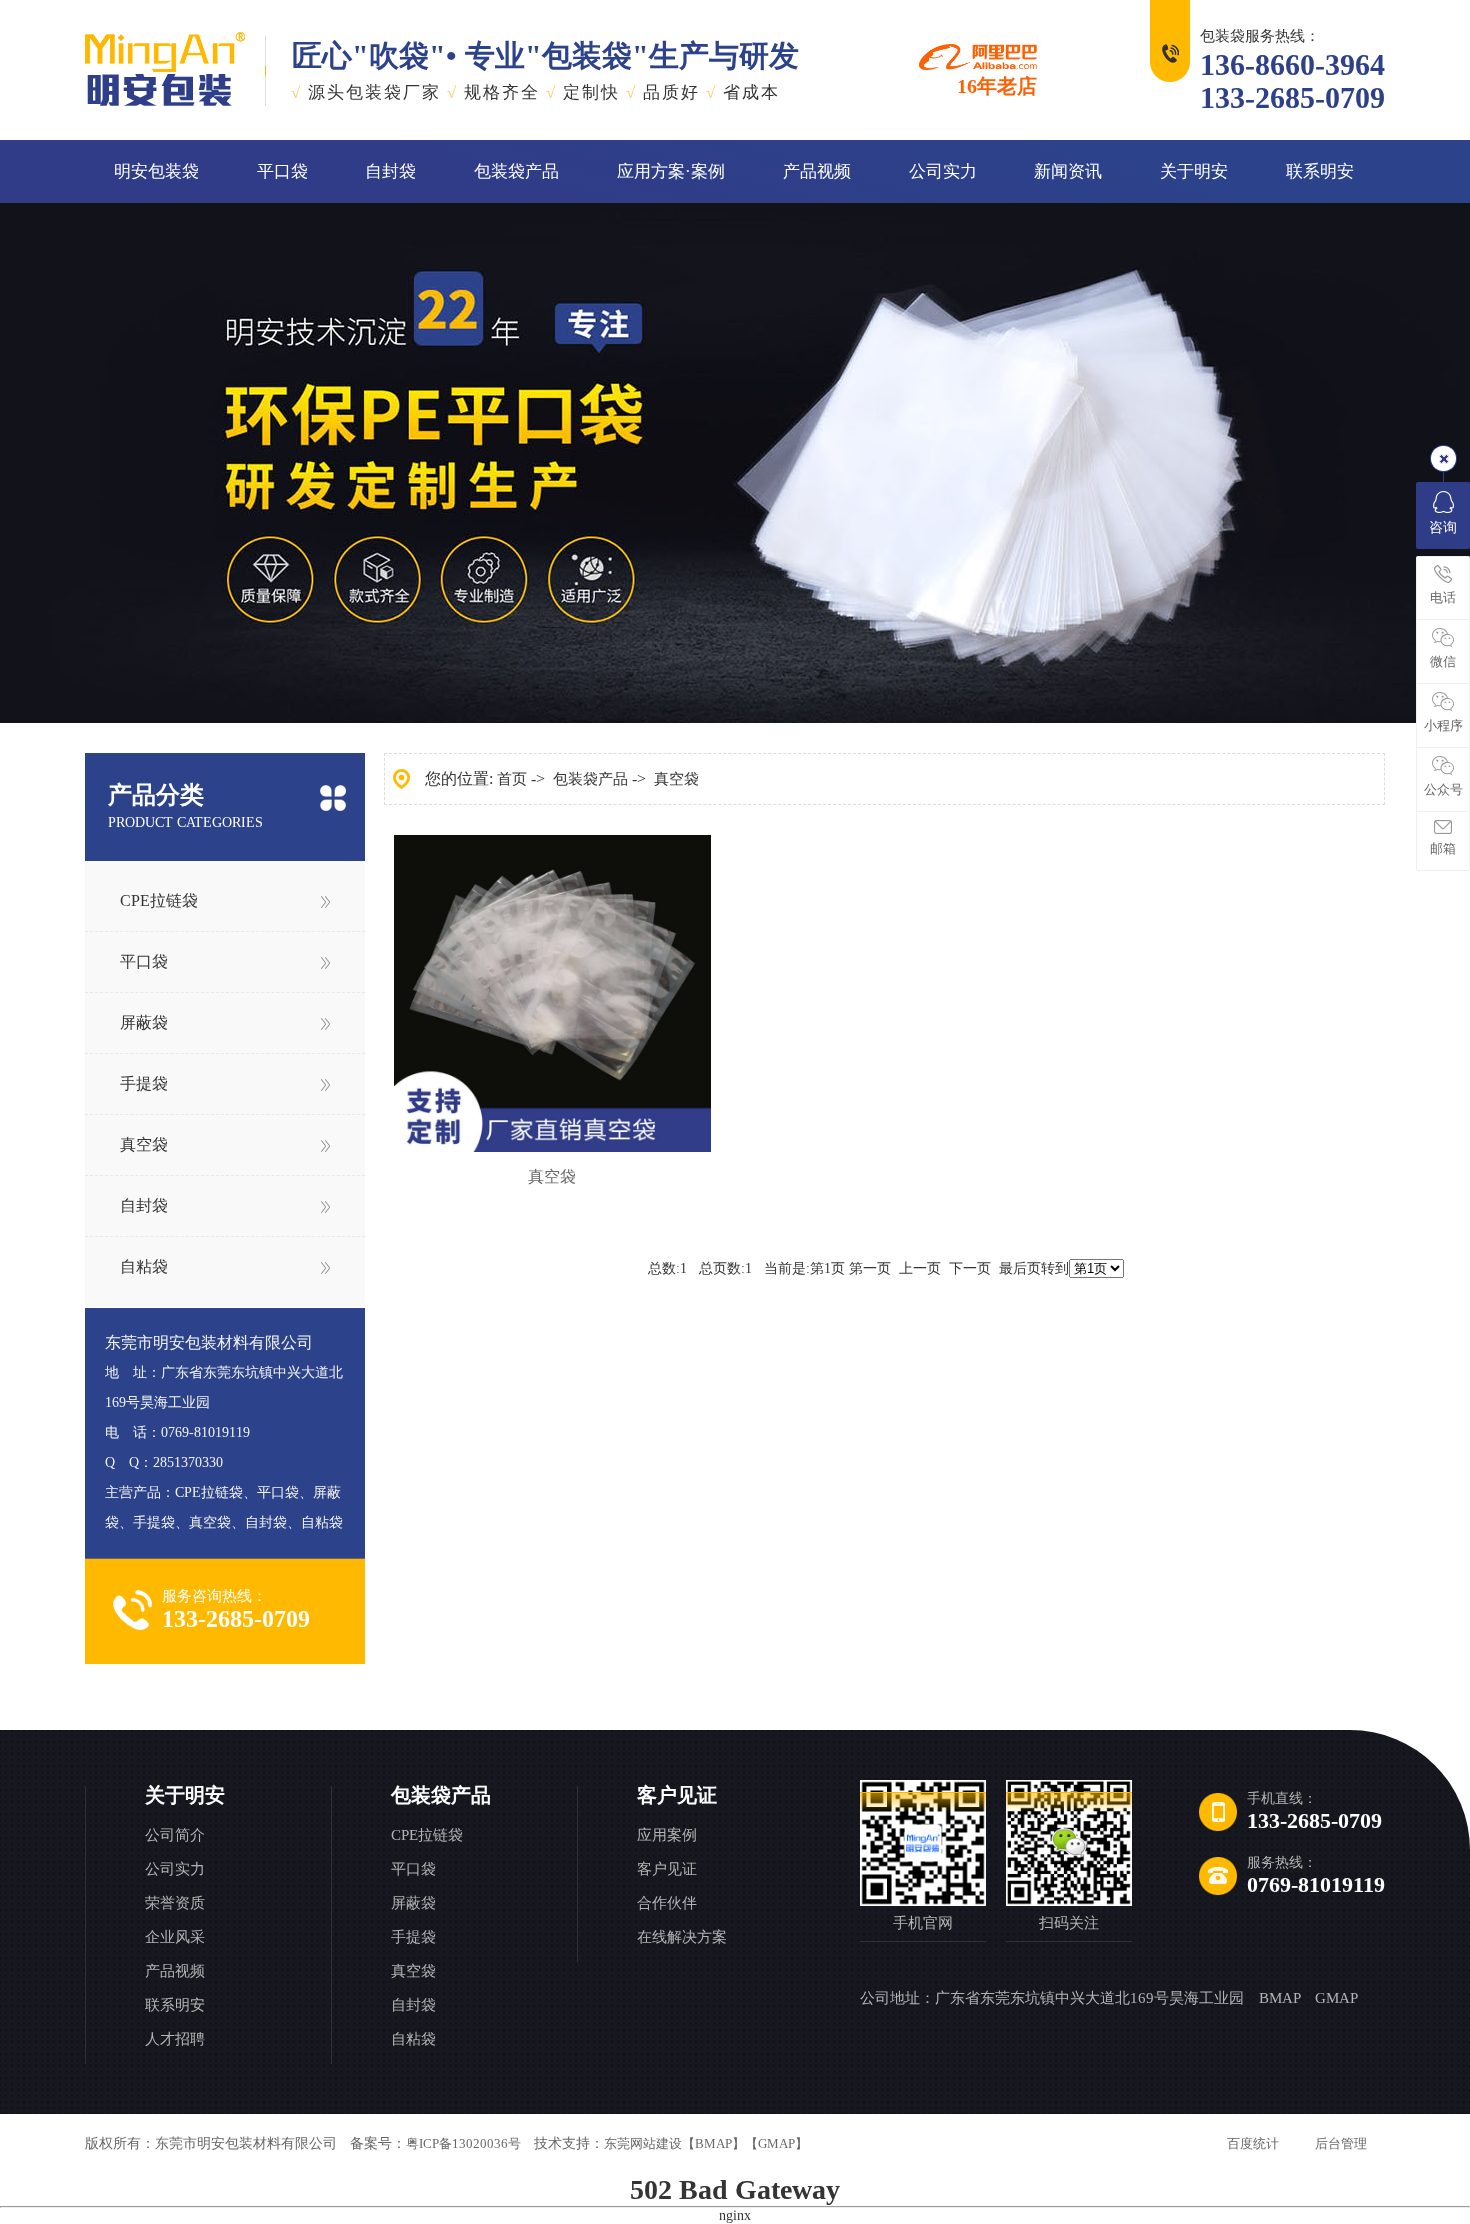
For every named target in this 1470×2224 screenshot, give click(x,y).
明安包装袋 (156, 171)
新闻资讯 (1068, 171)
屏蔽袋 (144, 1022)
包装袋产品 (516, 171)
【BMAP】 (713, 2143)
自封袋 (390, 171)
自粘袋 (144, 1266)
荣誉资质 (175, 1903)
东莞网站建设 (643, 2143)
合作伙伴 (667, 1903)
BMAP (1279, 1998)
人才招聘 (175, 2039)
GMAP (1336, 1998)
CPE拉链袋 (159, 900)
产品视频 (817, 171)
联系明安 (1320, 171)
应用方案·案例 (671, 171)
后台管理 (1341, 2143)
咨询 (1443, 527)
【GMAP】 (776, 2143)
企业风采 (175, 1937)
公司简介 (175, 1835)
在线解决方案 (682, 1937)
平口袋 (282, 171)
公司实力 (943, 171)
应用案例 (667, 1835)
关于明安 (1194, 171)
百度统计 (1253, 2143)
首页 (512, 779)
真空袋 (144, 1144)
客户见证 (677, 1795)
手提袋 (144, 1083)
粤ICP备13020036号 (463, 2143)
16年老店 (997, 85)
